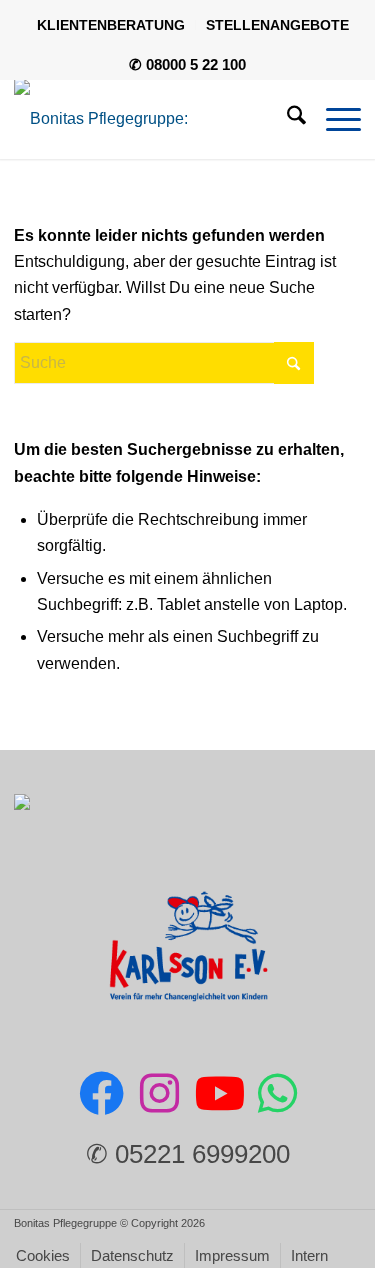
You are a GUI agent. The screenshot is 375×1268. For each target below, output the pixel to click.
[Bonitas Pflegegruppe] (152, 119)
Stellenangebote (277, 25)
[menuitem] (111, 25)
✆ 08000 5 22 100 (187, 64)
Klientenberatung (111, 25)
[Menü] (333, 119)
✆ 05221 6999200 (188, 1154)
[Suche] (286, 119)
